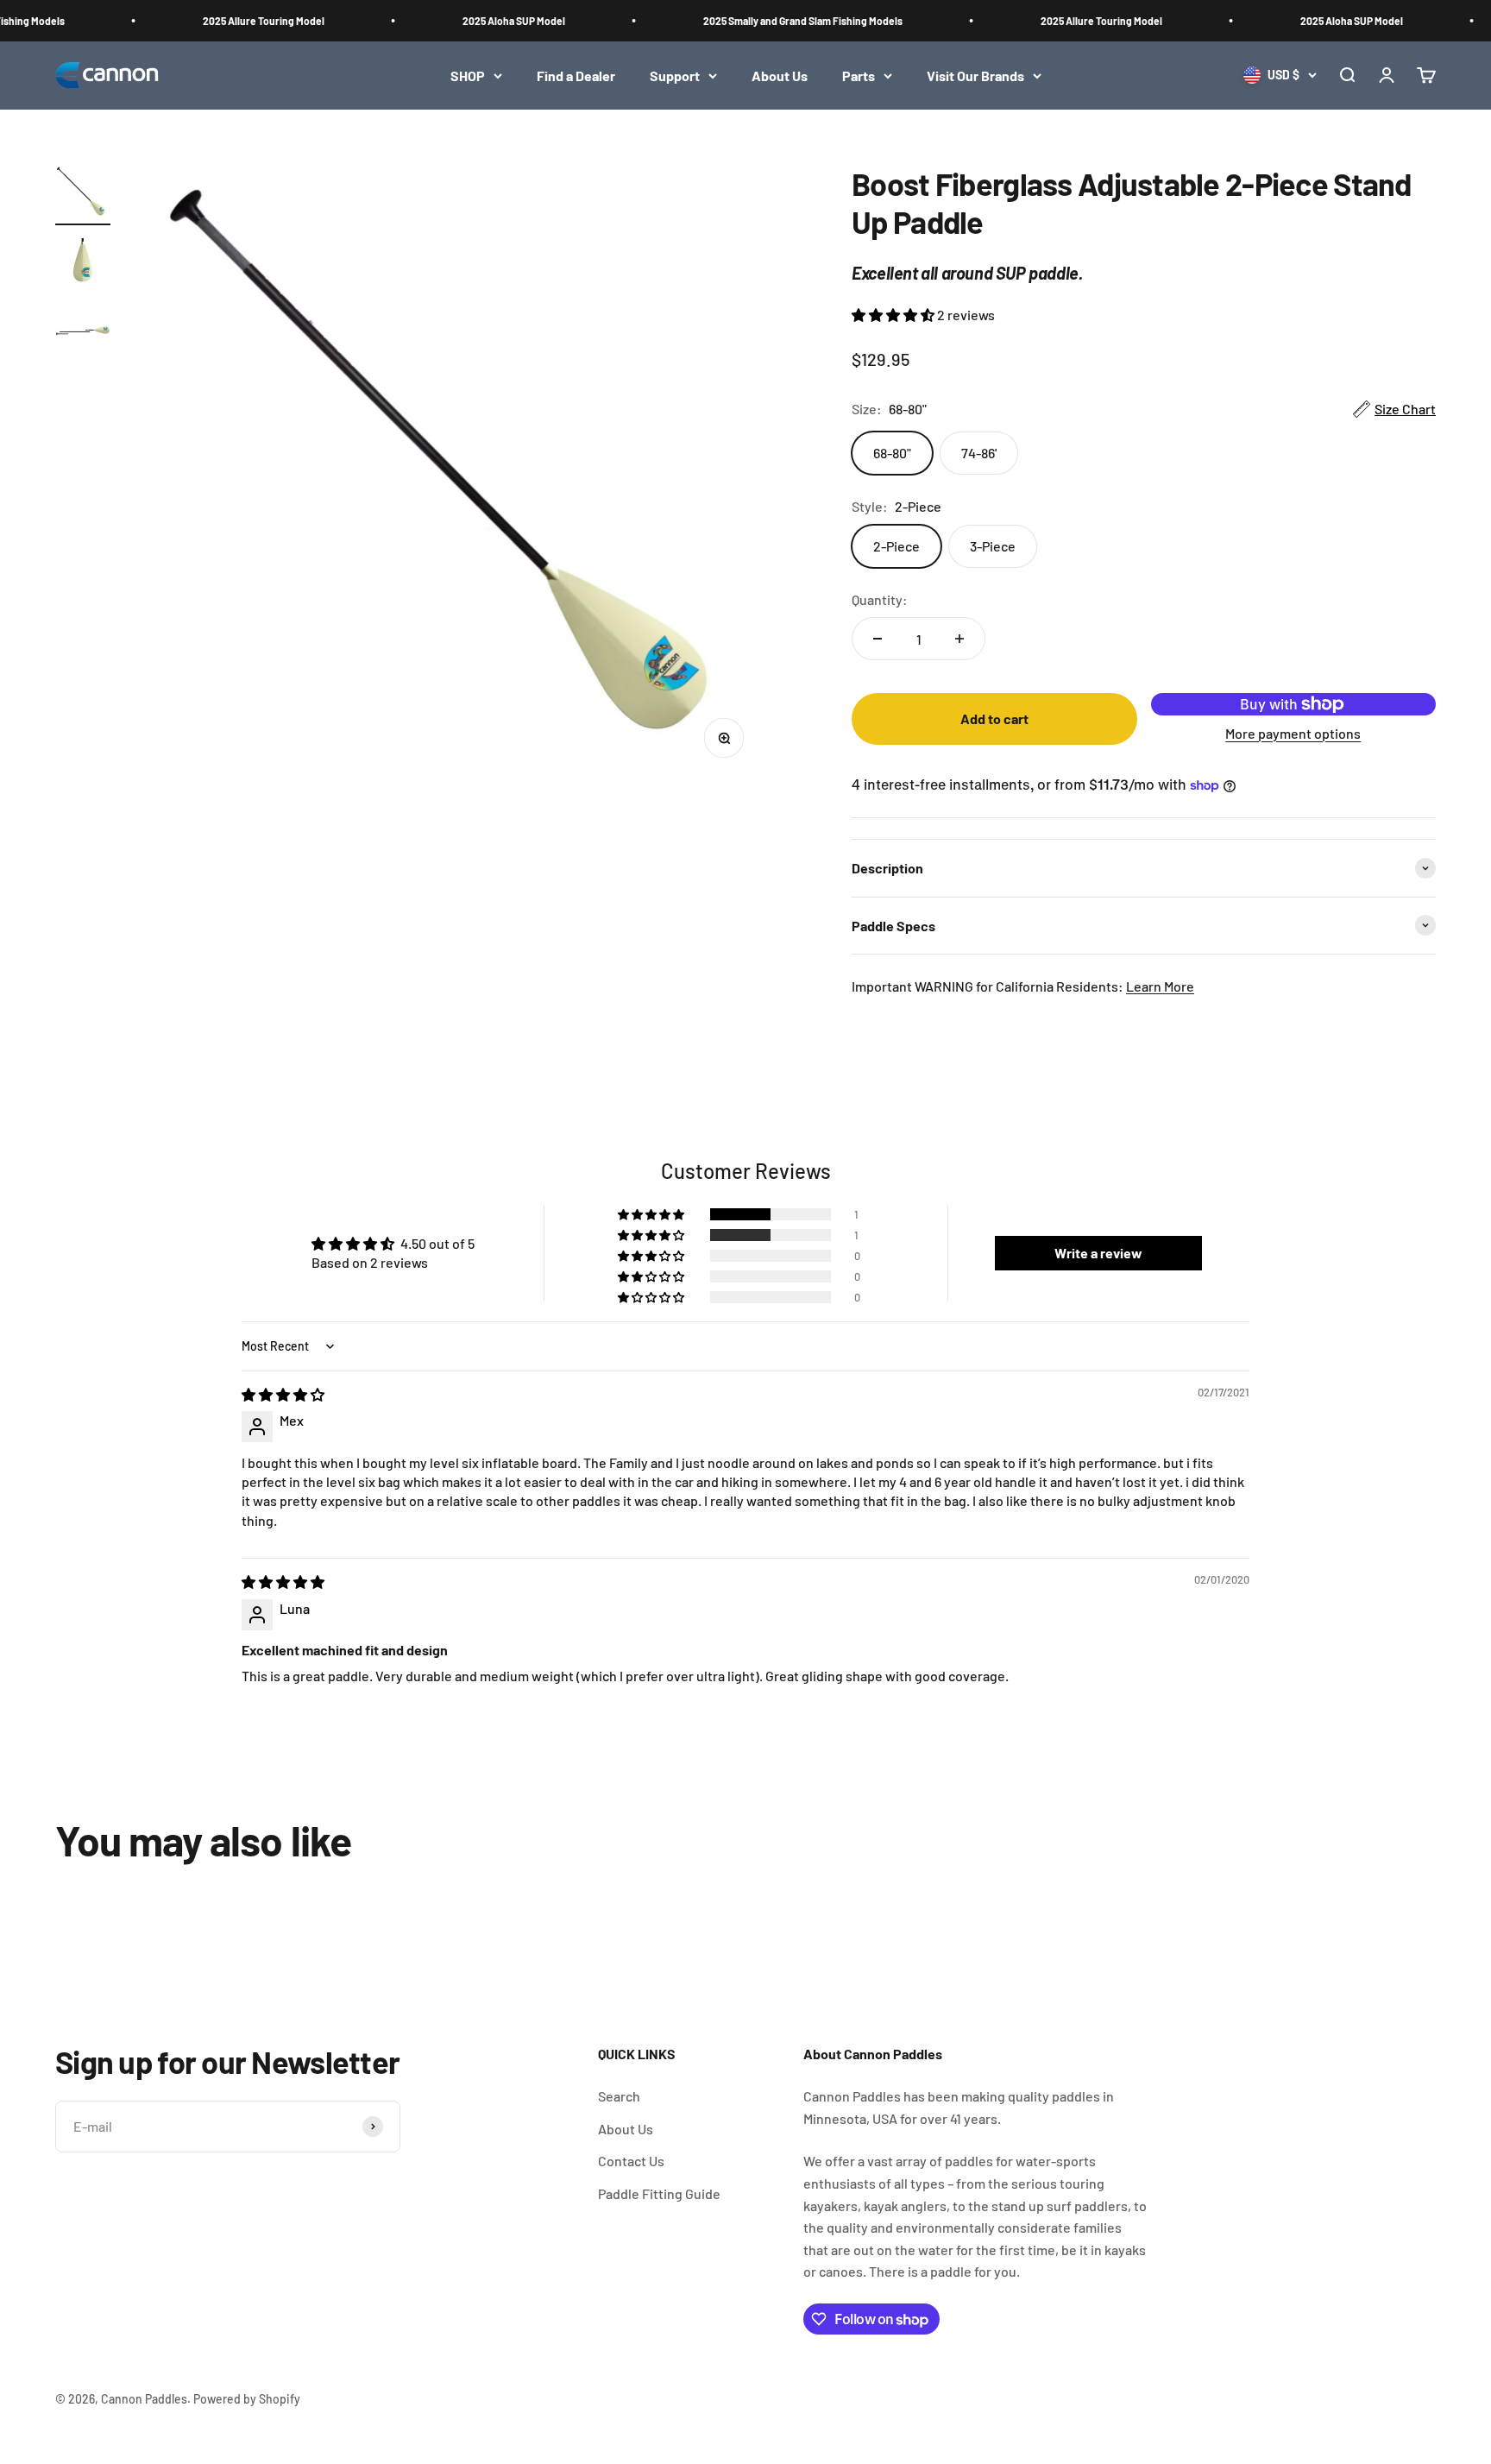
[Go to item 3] (83, 333)
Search (619, 2096)
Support (675, 76)
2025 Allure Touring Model (241, 21)
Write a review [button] (1098, 1253)
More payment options (1293, 733)
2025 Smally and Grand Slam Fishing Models (780, 21)
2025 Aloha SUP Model (491, 21)
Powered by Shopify (247, 2399)
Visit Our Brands (975, 76)
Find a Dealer (576, 76)
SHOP (468, 76)
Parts (859, 76)
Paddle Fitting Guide (659, 2193)
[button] (894, 315)
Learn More (1160, 986)
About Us (780, 76)
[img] (283, 1394)
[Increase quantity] (959, 639)
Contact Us (631, 2161)
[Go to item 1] (83, 195)
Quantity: (880, 599)
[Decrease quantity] (878, 639)
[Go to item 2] (83, 264)
